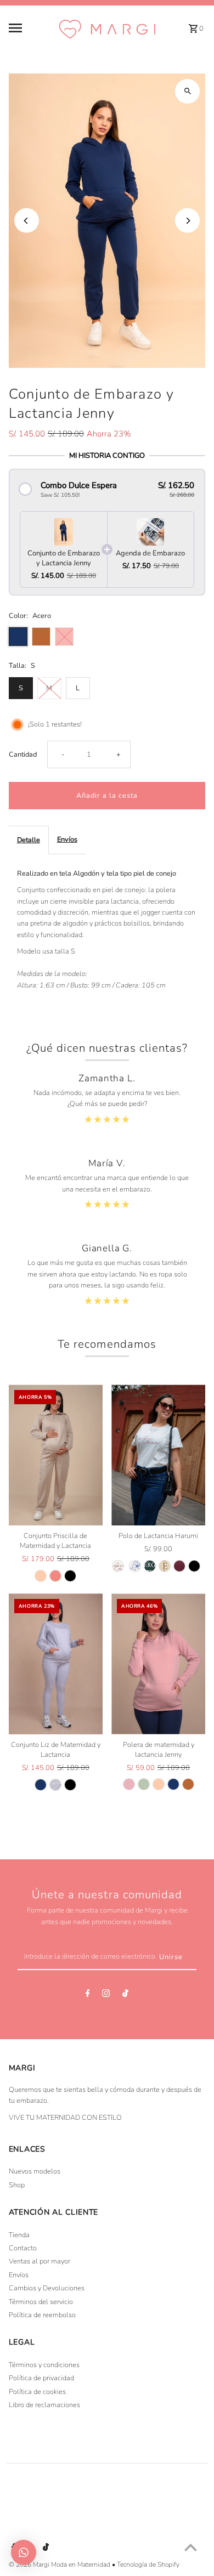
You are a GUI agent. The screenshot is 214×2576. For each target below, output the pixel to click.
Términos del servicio (41, 2302)
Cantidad (23, 754)
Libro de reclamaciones (44, 2405)
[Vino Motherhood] (179, 1566)
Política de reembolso (42, 2315)
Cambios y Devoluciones (47, 2288)
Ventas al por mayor (40, 2261)
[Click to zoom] (187, 91)
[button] (107, 489)
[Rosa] (129, 1784)
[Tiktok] (125, 1995)
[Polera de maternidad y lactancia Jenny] (158, 1664)
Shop (17, 2185)
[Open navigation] (30, 28)
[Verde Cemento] (144, 1784)
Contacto (23, 2248)
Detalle (29, 840)
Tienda (19, 2235)
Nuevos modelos (35, 2171)
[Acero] (41, 1785)
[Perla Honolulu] (135, 1566)
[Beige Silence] (165, 1566)
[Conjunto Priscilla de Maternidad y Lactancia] (56, 1455)
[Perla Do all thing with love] (118, 1566)
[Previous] (27, 221)
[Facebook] (88, 1995)
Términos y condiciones (44, 2365)
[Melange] (55, 1785)
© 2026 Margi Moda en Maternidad (60, 2564)
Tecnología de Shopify (148, 2564)
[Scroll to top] (191, 2547)
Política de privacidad (41, 2378)
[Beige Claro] (41, 1576)
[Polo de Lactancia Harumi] (158, 1455)
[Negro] (70, 1576)
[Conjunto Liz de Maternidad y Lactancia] (56, 1664)
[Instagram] (106, 1995)
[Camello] (188, 1784)
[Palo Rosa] (55, 1576)
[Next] (187, 221)
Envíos (67, 839)
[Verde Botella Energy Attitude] (150, 1566)
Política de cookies (37, 2392)
